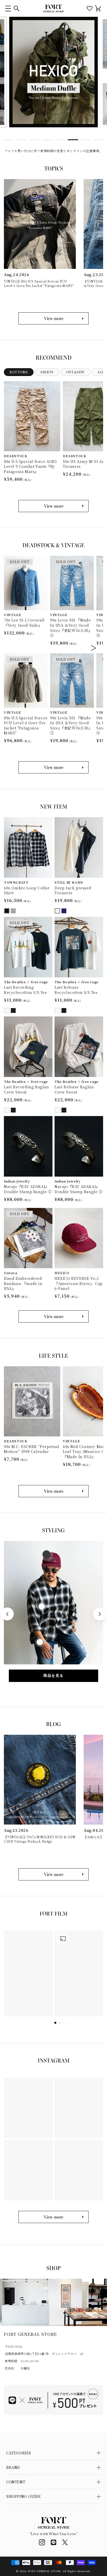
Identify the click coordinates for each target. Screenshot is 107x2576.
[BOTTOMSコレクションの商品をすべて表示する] (53, 506)
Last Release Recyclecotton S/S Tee (76, 990)
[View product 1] (47, 1555)
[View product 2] (42, 1606)
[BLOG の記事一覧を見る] (53, 1874)
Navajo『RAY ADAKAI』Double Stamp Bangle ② (79, 1189)
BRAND (13, 2467)
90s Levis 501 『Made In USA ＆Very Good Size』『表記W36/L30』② (71, 726)
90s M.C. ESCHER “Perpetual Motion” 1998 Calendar (32, 1449)
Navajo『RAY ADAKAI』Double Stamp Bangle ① (28, 1189)
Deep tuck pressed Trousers (73, 891)
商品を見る (53, 1675)
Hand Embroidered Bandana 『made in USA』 (23, 1283)
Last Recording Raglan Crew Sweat (26, 1090)
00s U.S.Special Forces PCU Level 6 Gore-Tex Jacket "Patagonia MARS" (26, 726)
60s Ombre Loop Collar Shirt (27, 891)
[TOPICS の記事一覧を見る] (53, 318)
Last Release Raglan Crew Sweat (74, 1090)
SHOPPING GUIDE (24, 2496)
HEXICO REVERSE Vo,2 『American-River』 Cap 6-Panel (79, 1283)
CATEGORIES (19, 2453)
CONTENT (16, 2482)
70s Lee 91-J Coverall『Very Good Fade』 (24, 623)
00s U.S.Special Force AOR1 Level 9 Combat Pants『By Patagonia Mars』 (30, 467)
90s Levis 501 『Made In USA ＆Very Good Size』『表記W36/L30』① (71, 628)
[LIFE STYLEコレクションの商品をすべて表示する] (53, 1491)
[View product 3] (40, 1642)
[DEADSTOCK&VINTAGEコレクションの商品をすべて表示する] (53, 767)
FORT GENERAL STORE (44, 2571)
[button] (8, 8)
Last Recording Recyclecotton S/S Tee (26, 990)
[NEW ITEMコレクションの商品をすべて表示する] (53, 1316)
